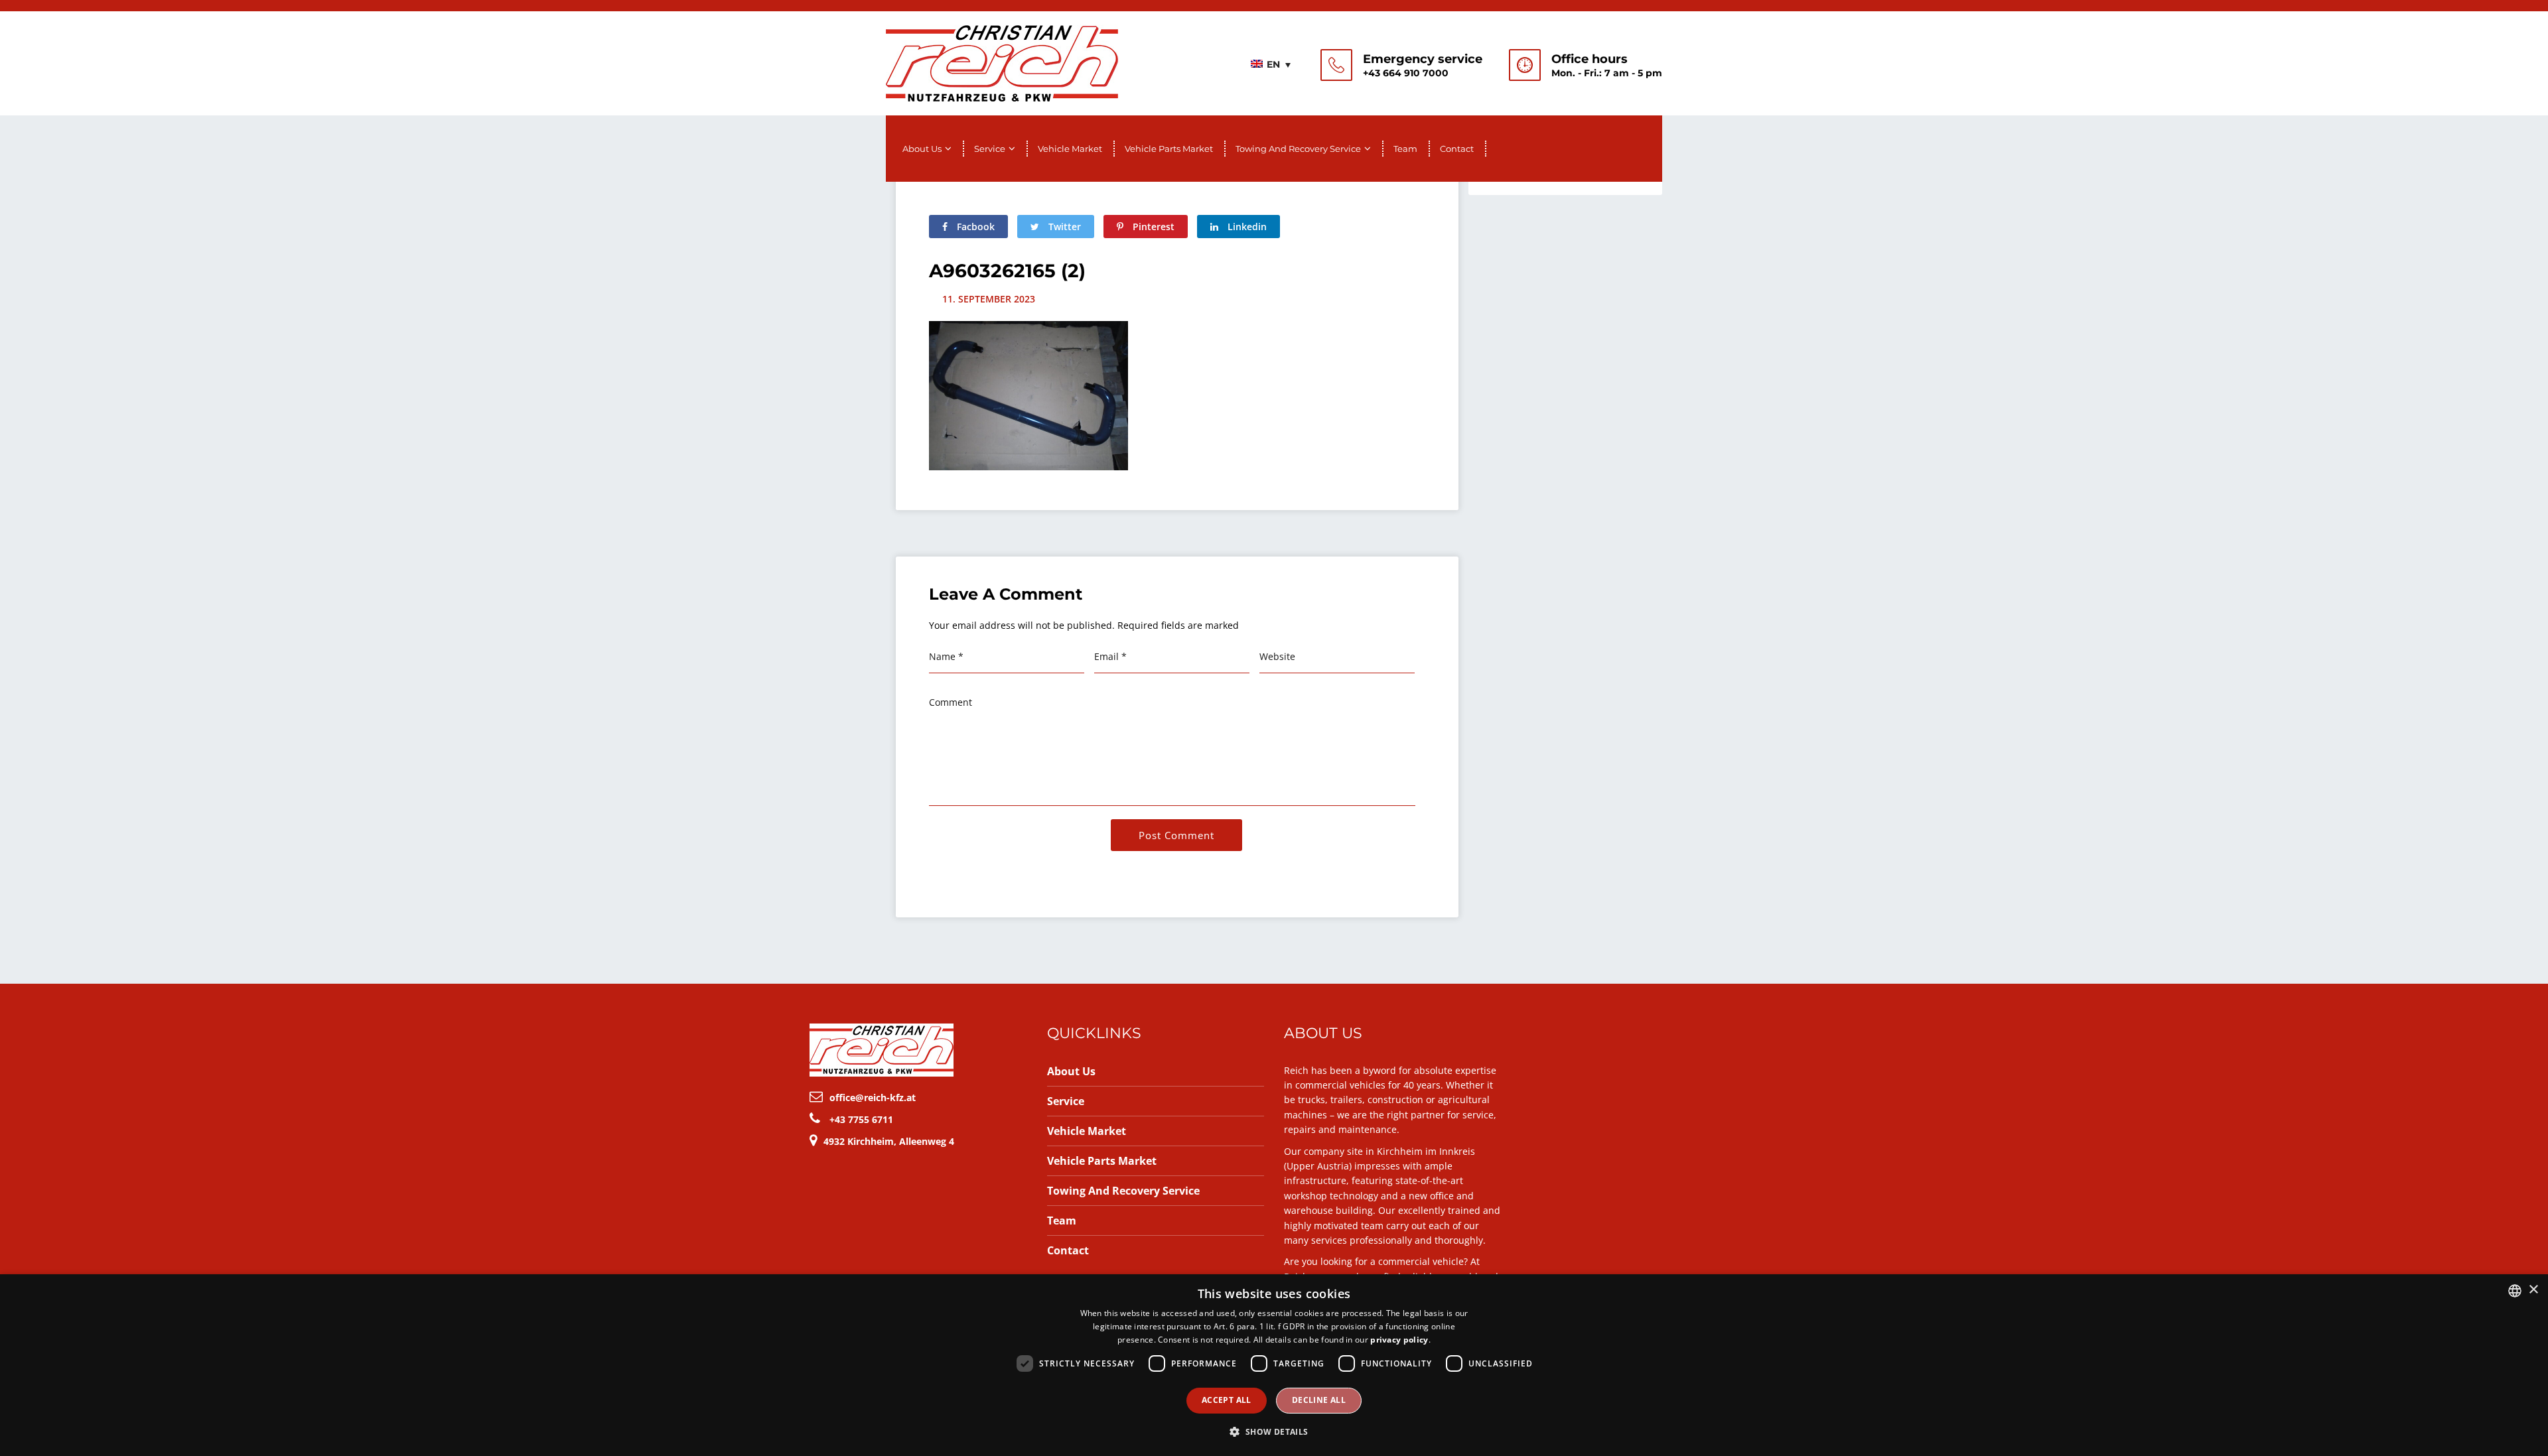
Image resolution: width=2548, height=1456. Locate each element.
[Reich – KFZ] (1002, 62)
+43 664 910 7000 (1406, 73)
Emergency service (1423, 59)
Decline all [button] (1319, 1400)
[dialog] (1274, 1365)
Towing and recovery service (1298, 149)
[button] (1274, 1432)
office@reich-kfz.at (873, 1097)
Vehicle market (1070, 149)
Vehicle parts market (1169, 149)
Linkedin (1246, 227)
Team (1405, 149)
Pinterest (1152, 227)
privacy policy (1399, 1340)
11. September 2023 (989, 299)
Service (990, 149)
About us (922, 149)
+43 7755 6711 (861, 1119)
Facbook (974, 227)
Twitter (1063, 227)
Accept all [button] (1227, 1400)
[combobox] (2515, 1291)
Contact (1457, 149)
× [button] (2533, 1290)
